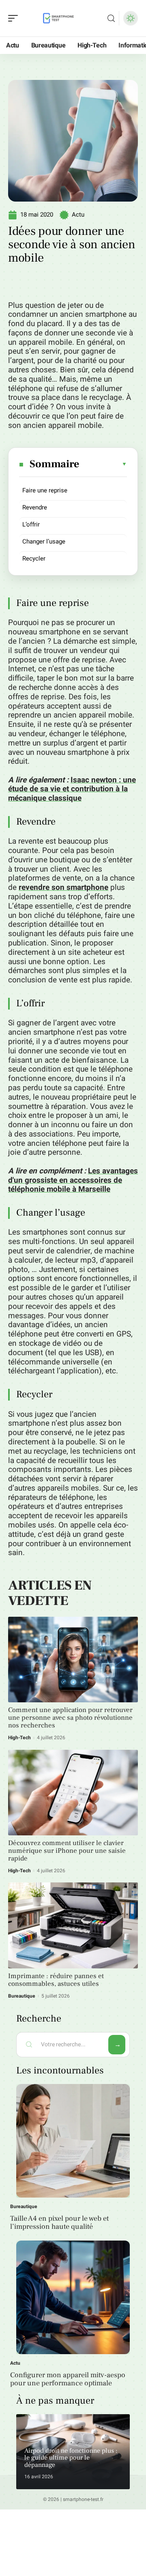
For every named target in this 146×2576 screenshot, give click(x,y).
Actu (78, 215)
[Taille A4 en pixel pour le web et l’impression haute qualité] (73, 2141)
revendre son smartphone (63, 887)
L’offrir (31, 524)
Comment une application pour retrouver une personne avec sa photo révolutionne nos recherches (70, 1718)
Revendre (35, 507)
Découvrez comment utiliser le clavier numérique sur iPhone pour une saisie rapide (67, 1851)
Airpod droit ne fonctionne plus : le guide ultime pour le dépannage (71, 2458)
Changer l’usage (44, 541)
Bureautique (22, 1996)
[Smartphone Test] (58, 18)
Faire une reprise (45, 490)
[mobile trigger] (15, 18)
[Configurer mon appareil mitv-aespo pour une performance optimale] (73, 2297)
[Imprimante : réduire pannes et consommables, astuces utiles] (73, 1925)
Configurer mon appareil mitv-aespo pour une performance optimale (68, 2379)
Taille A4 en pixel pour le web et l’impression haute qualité (59, 2223)
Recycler (34, 559)
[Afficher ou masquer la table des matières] (103, 464)
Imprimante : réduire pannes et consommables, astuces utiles (56, 1980)
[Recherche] (111, 18)
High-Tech (19, 1738)
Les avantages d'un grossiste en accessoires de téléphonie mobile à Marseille (73, 1180)
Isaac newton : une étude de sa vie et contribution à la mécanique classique (72, 789)
